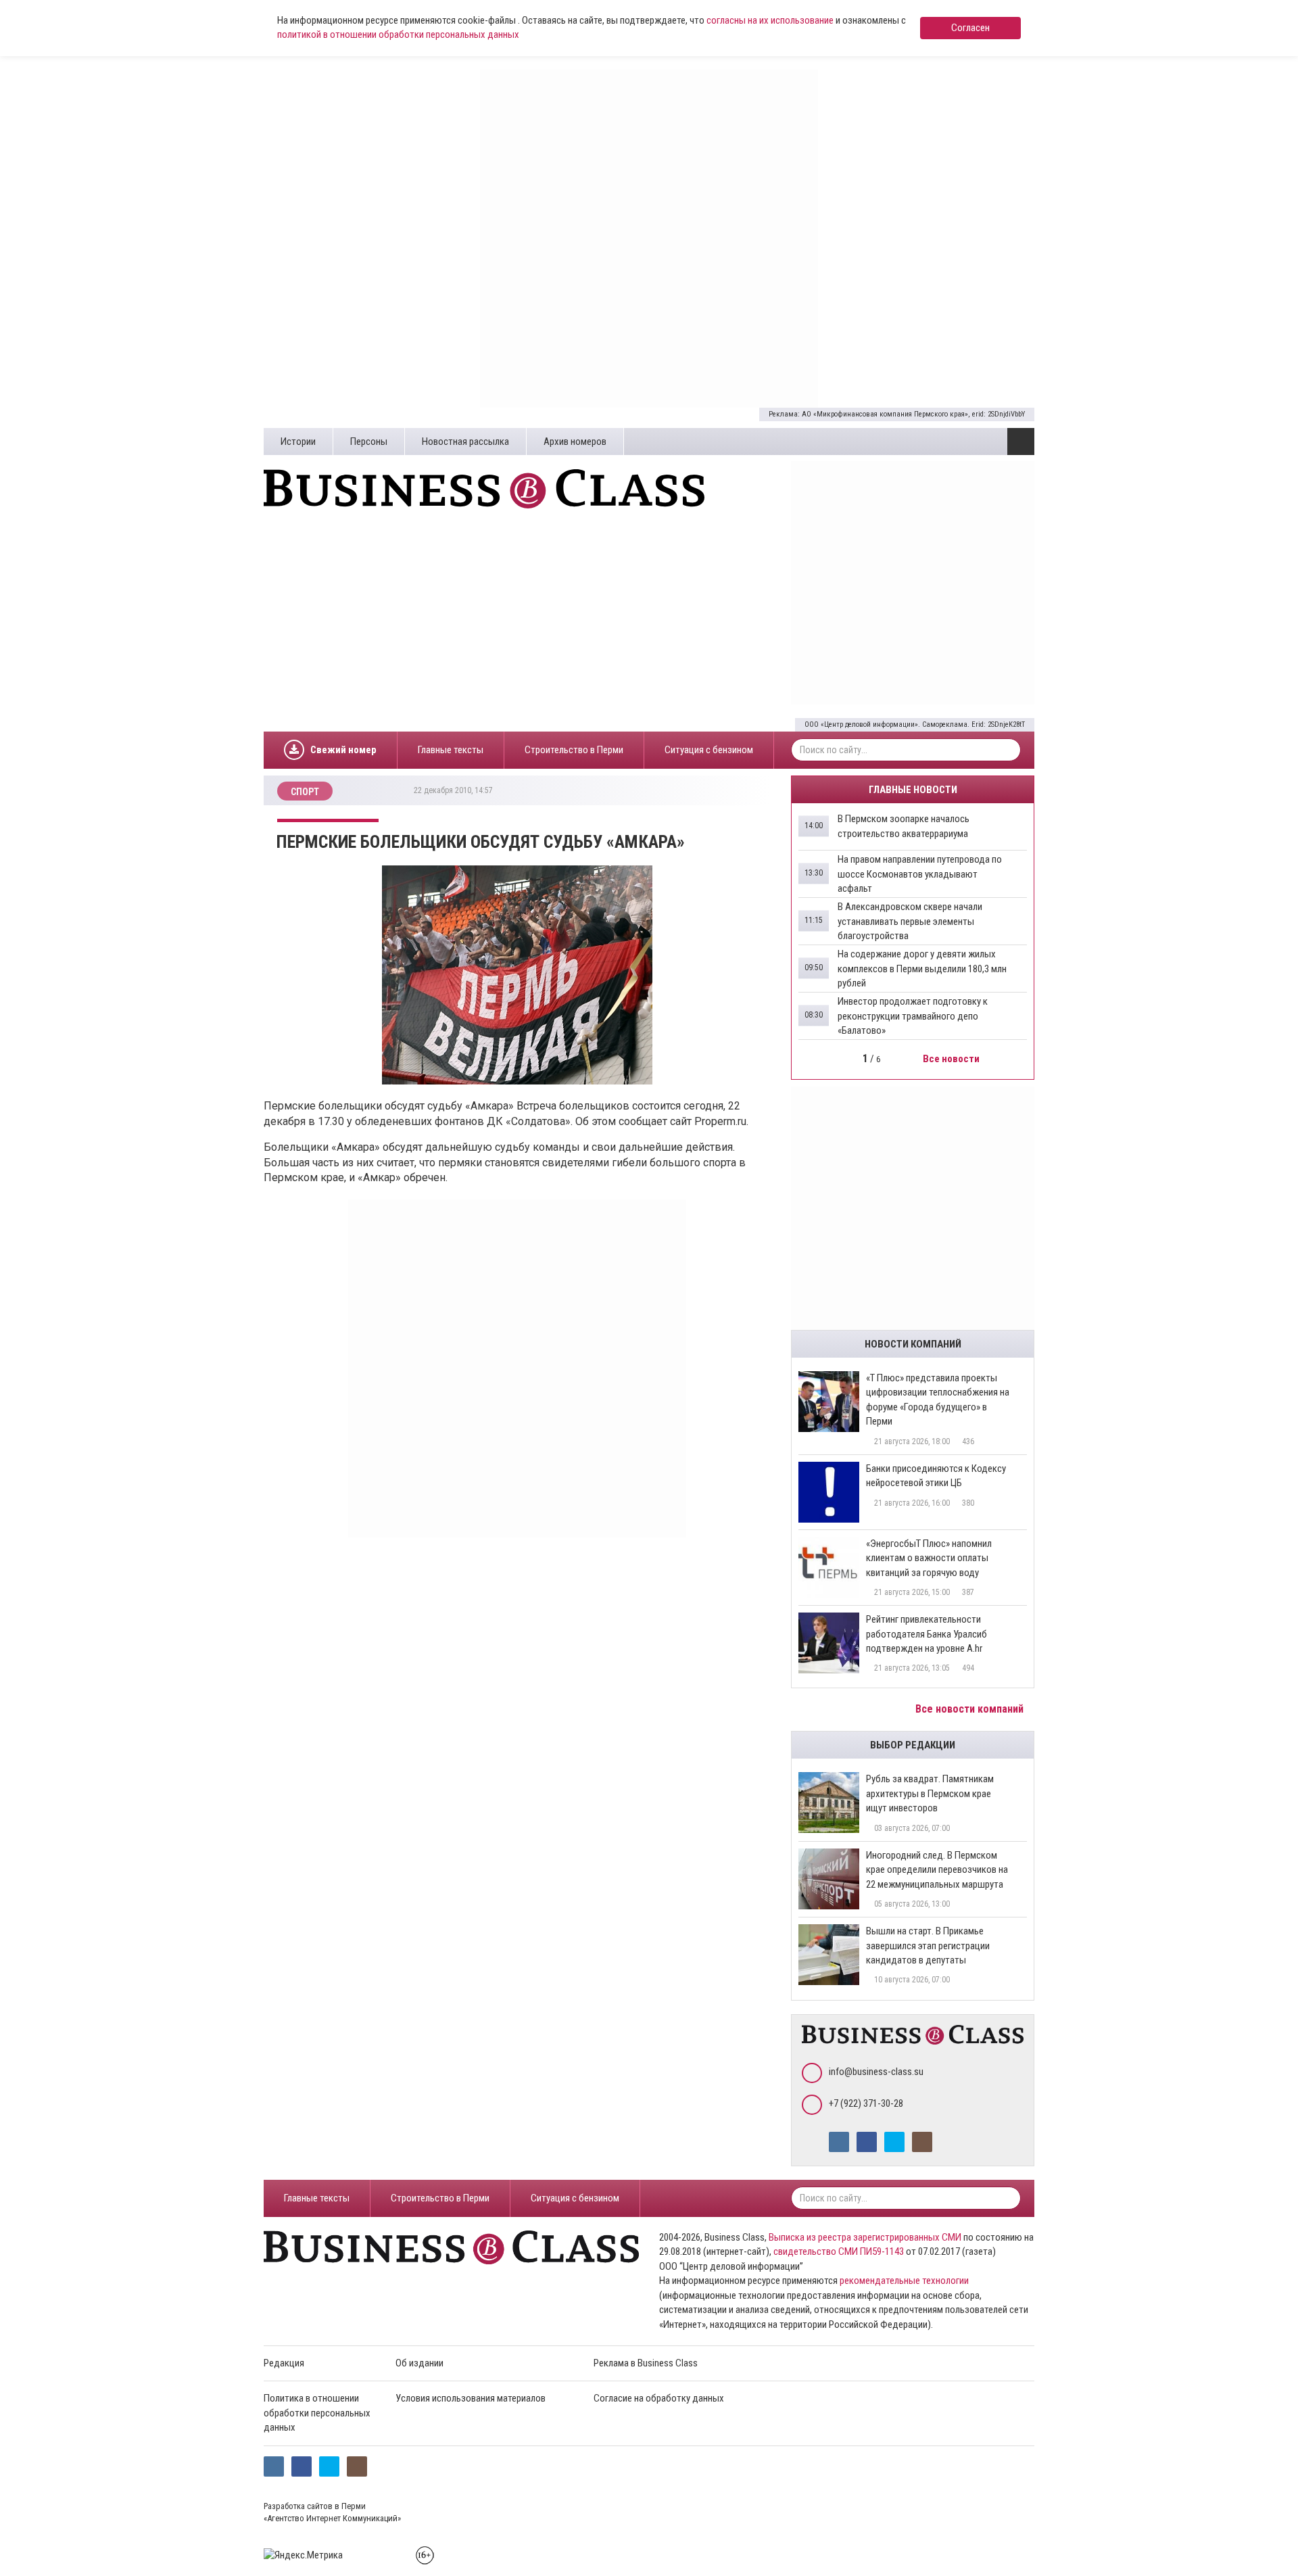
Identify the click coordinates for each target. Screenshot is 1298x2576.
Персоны (369, 442)
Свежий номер (343, 750)
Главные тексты (451, 750)
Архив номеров (575, 442)
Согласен (970, 28)
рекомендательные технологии (904, 2281)
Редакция (284, 2363)
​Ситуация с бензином (709, 750)
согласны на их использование (770, 20)
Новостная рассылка (465, 442)
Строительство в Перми (574, 750)
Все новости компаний (971, 1709)
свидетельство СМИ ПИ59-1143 (839, 2251)
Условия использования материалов (471, 2398)
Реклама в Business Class (646, 2363)
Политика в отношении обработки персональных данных (317, 2413)
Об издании (419, 2363)
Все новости (952, 1059)
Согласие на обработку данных (659, 2398)
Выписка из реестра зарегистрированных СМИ (865, 2237)
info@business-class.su (876, 2072)
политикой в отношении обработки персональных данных (398, 34)
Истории (298, 442)
